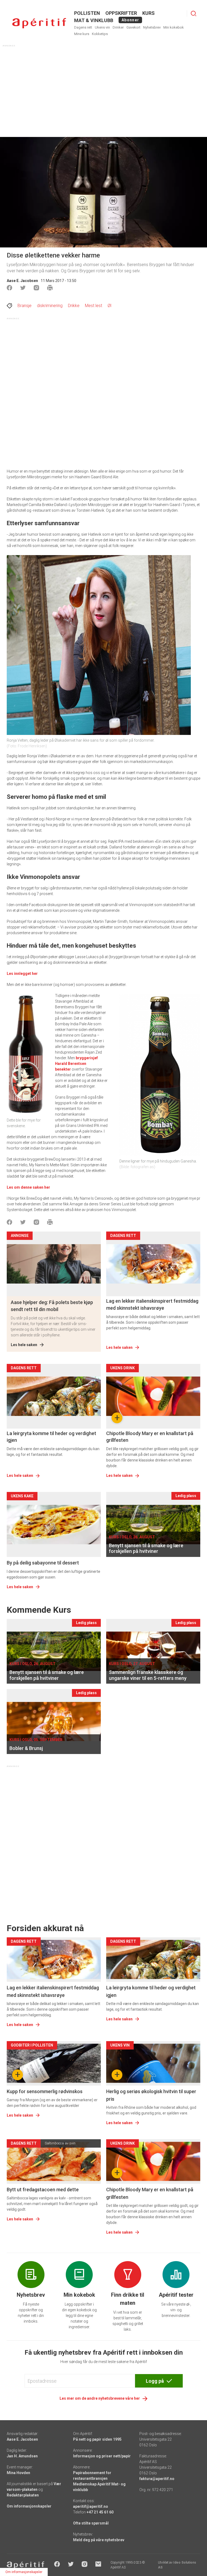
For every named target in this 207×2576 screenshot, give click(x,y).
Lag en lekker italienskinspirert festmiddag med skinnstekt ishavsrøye (152, 1304)
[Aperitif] (39, 23)
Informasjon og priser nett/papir (102, 2456)
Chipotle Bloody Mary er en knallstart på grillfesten (150, 1437)
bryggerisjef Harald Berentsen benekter (76, 1064)
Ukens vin (102, 27)
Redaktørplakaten (23, 2495)
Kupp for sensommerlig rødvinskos (45, 2091)
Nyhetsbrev (152, 27)
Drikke (74, 306)
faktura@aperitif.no (157, 2479)
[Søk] (194, 13)
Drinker (118, 27)
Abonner (130, 20)
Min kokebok (174, 27)
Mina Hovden (18, 2473)
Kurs (149, 13)
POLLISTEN (87, 13)
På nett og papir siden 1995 (97, 2439)
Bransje (25, 306)
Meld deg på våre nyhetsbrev (99, 2540)
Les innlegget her (22, 974)
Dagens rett (83, 27)
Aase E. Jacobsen (22, 281)
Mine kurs (82, 34)
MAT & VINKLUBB (94, 20)
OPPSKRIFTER (121, 13)
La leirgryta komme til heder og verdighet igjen (51, 1437)
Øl (109, 306)
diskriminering (50, 306)
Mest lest (94, 306)
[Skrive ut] (50, 288)
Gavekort (133, 27)
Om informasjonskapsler (29, 2506)
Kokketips (100, 34)
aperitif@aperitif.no (91, 2506)
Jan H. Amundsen (22, 2456)
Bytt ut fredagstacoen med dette (43, 2190)
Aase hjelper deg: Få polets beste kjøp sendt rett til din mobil (52, 1306)
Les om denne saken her (28, 1187)
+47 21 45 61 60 (100, 2512)
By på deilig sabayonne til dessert (43, 1563)
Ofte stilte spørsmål (91, 2523)
